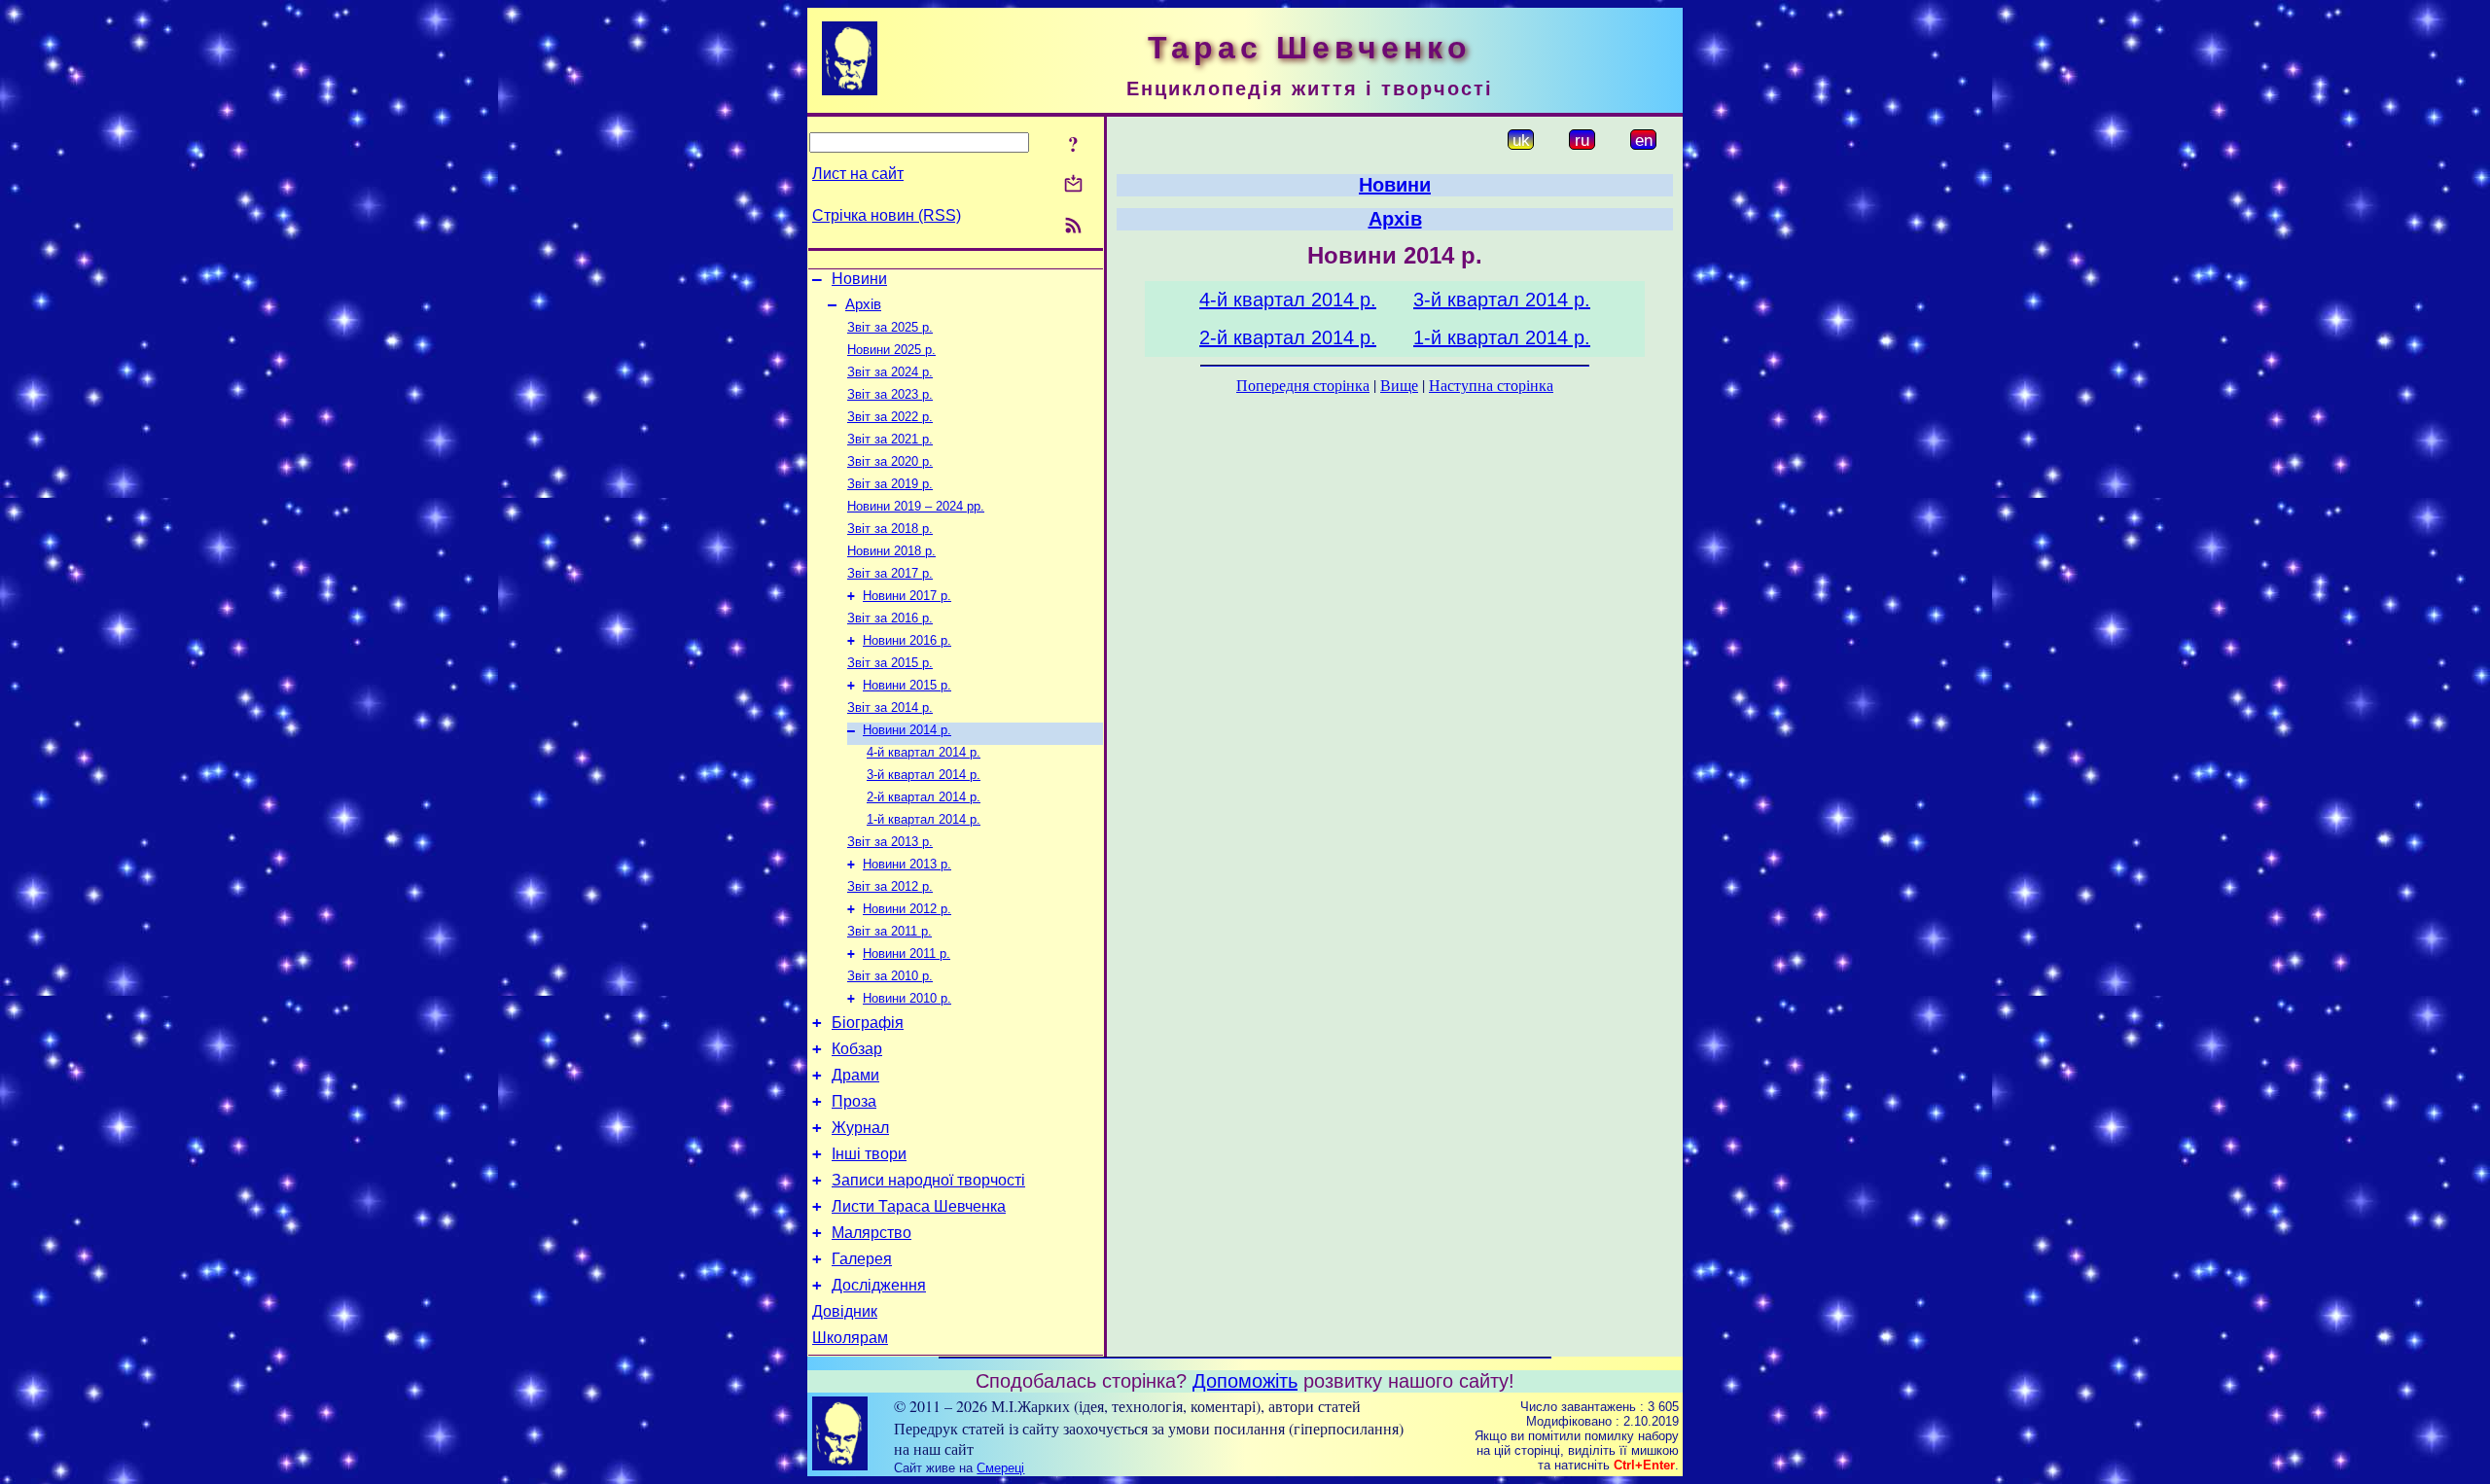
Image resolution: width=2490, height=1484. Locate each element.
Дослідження (879, 1285)
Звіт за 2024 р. (890, 372)
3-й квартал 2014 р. (924, 775)
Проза (854, 1101)
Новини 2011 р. (907, 954)
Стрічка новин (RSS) (887, 215)
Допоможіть (1245, 1381)
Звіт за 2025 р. (890, 327)
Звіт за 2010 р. (890, 976)
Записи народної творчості (928, 1180)
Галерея (862, 1259)
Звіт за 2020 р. (890, 461)
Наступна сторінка (1491, 385)
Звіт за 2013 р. (890, 842)
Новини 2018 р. (891, 551)
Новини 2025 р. (891, 350)
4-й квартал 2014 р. (924, 752)
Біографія (868, 1023)
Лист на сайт (858, 174)
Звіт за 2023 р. (890, 394)
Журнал (860, 1128)
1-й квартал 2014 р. (924, 819)
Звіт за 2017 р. (890, 573)
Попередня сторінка (1303, 385)
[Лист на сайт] (1073, 185)
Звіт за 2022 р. (890, 417)
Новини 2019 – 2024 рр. (916, 506)
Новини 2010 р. (907, 998)
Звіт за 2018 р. (890, 529)
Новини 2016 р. (907, 640)
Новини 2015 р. (907, 685)
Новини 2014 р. (907, 730)
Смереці (1000, 1468)
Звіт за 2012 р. (890, 886)
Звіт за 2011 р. (889, 931)
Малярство (871, 1233)
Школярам (850, 1338)
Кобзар (857, 1049)
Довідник (845, 1311)
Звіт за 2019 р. (890, 484)
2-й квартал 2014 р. (924, 797)
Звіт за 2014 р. (890, 707)
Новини (859, 279)
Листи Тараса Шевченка (919, 1206)
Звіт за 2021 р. (890, 439)
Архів (863, 304)
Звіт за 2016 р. (890, 618)
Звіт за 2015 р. (890, 663)
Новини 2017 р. (907, 596)
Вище (1399, 385)
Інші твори (869, 1154)
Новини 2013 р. (907, 864)
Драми (855, 1075)
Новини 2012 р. (907, 909)
